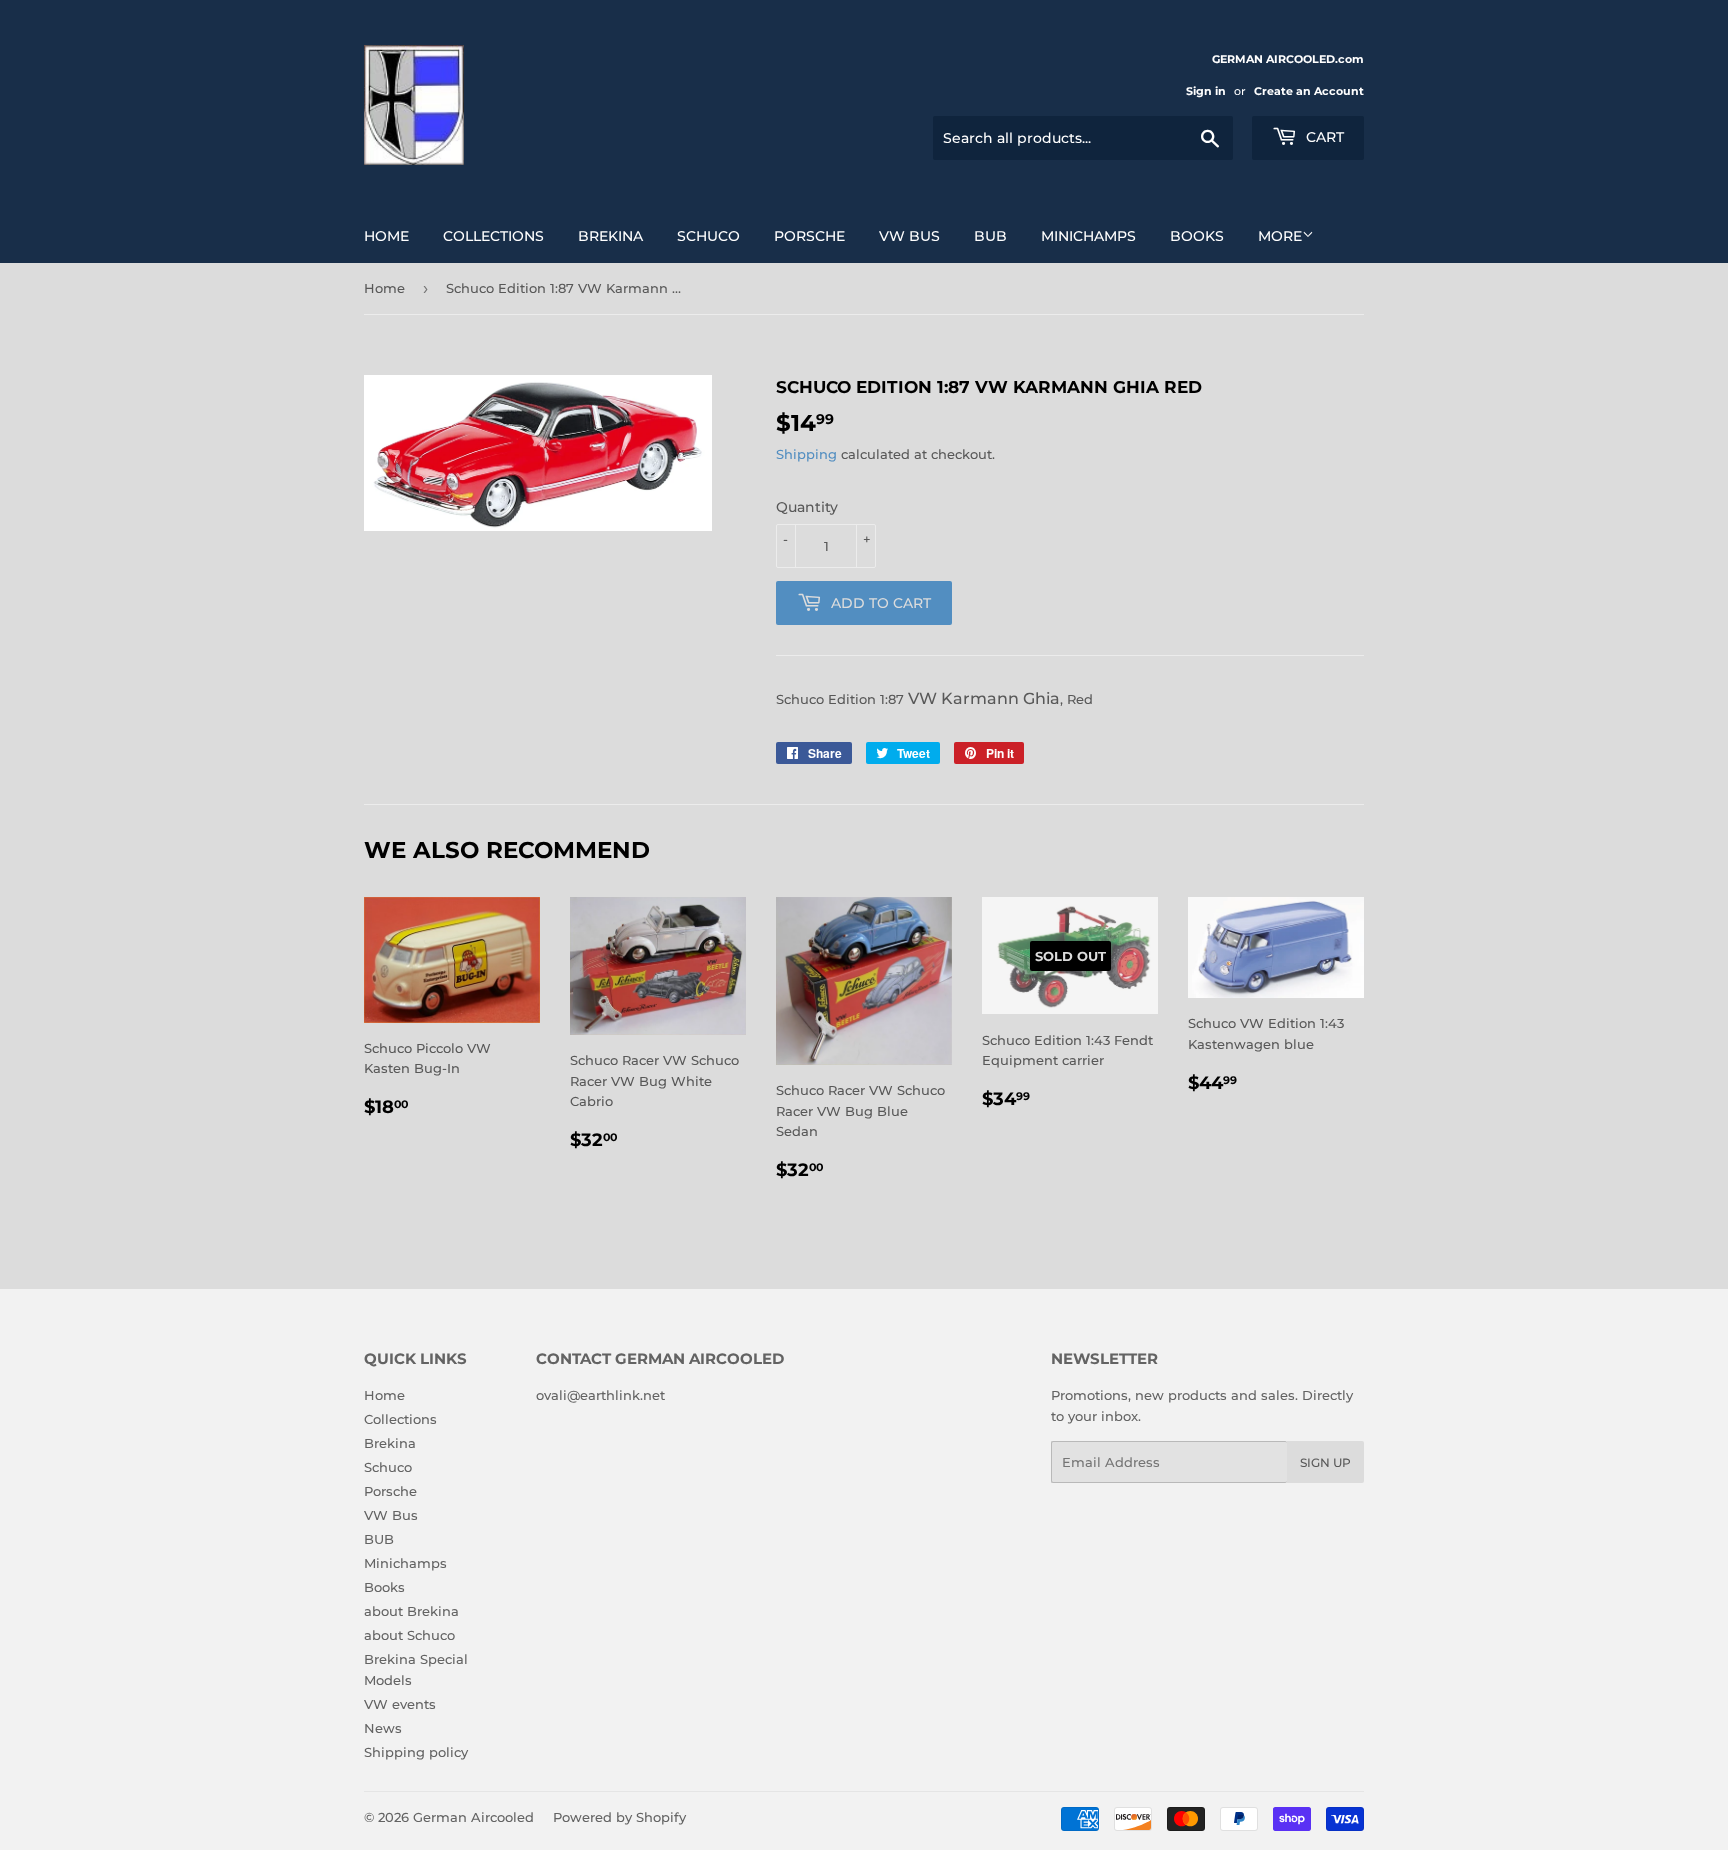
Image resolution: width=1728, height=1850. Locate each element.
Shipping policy (416, 1752)
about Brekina (411, 1611)
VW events (400, 1704)
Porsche (809, 236)
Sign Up (1325, 1462)
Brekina (610, 236)
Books (1197, 236)
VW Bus (909, 236)
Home (386, 236)
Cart (1323, 137)
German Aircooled (473, 1817)
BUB (990, 236)
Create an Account (1309, 91)
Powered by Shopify (619, 1817)
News (383, 1728)
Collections (493, 236)
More (1280, 236)
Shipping (806, 454)
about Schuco (409, 1635)
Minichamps (1088, 236)
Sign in (1206, 91)
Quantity (807, 507)
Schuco (708, 236)
